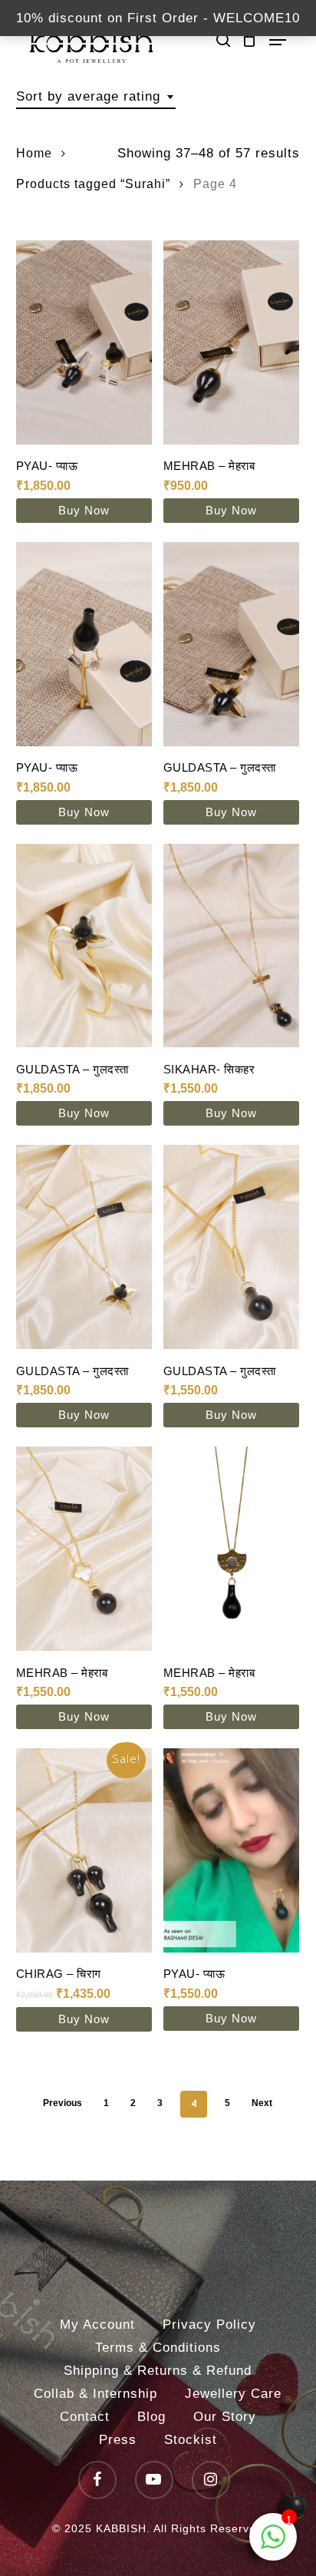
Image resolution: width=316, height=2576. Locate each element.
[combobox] (96, 97)
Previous (63, 2103)
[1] (273, 2545)
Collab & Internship (95, 2394)
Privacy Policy (209, 2325)
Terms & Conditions (158, 2348)
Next (262, 2103)
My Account (97, 2325)
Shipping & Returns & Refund (158, 2371)
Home (34, 153)
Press (118, 2440)
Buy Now (84, 510)
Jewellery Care (233, 2394)
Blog (151, 2417)
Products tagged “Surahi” (93, 184)
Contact (85, 2417)
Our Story (225, 2417)
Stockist (191, 2440)
